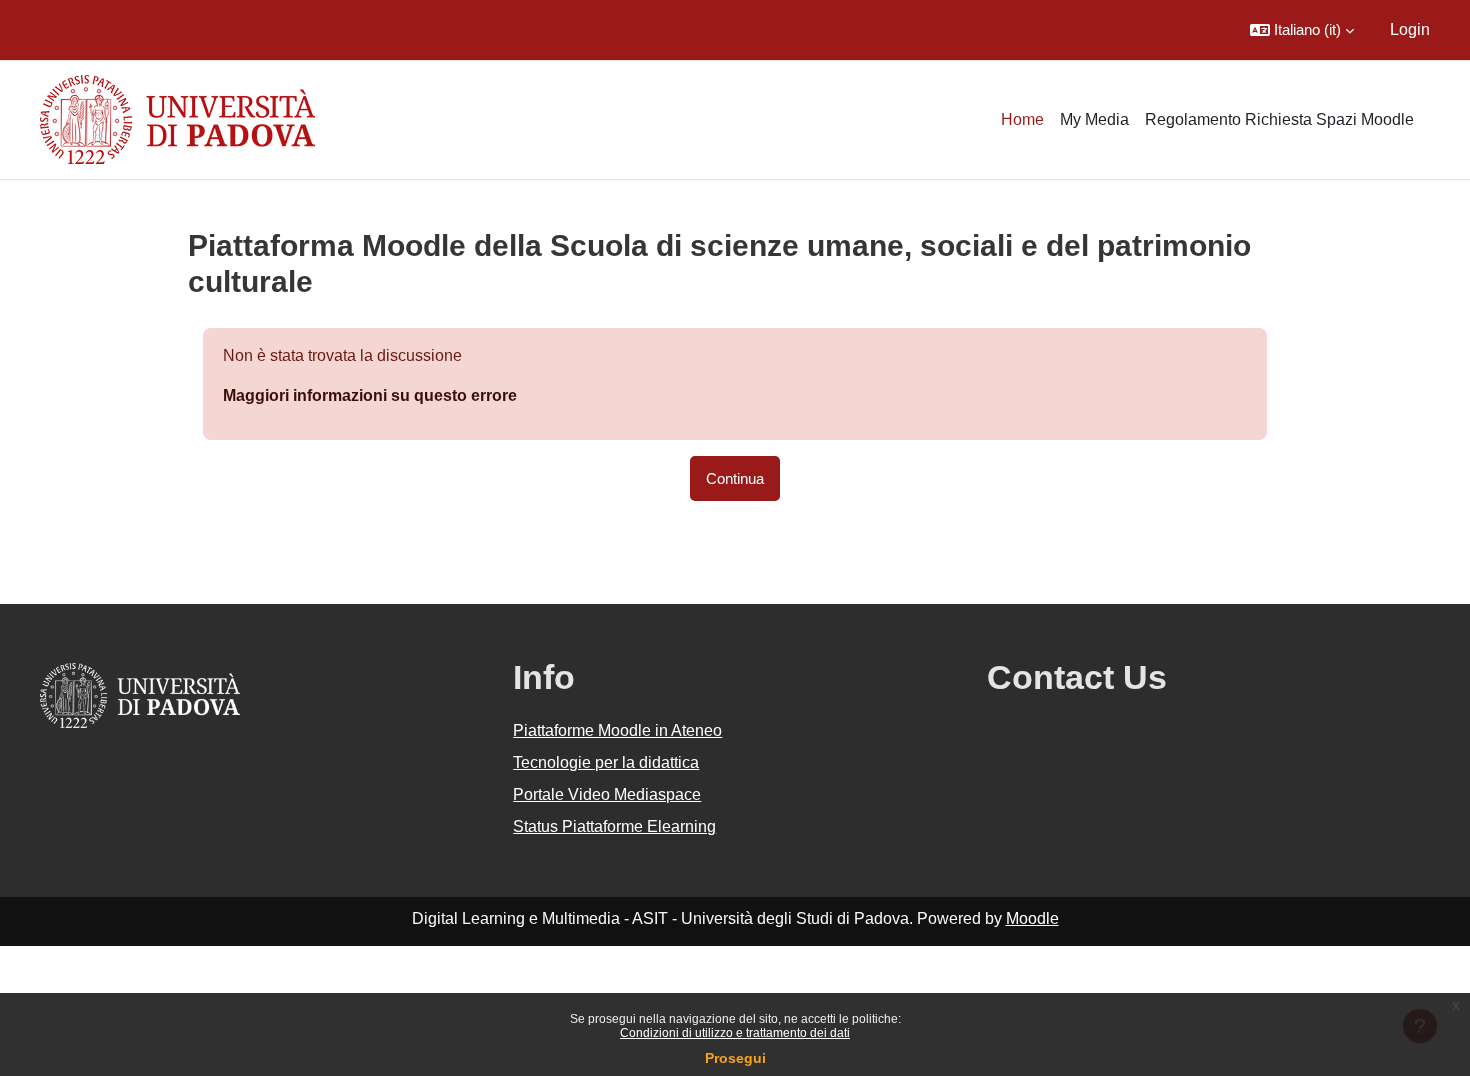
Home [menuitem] (1022, 119)
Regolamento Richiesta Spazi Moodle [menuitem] (1279, 119)
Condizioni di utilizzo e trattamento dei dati (735, 1033)
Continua (735, 478)
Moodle (1032, 918)
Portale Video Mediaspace (607, 794)
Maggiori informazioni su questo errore (370, 395)
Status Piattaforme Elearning (614, 826)
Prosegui (735, 1058)
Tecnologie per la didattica (606, 762)
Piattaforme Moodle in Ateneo (617, 730)
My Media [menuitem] (1094, 119)
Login (1410, 29)
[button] (1302, 30)
